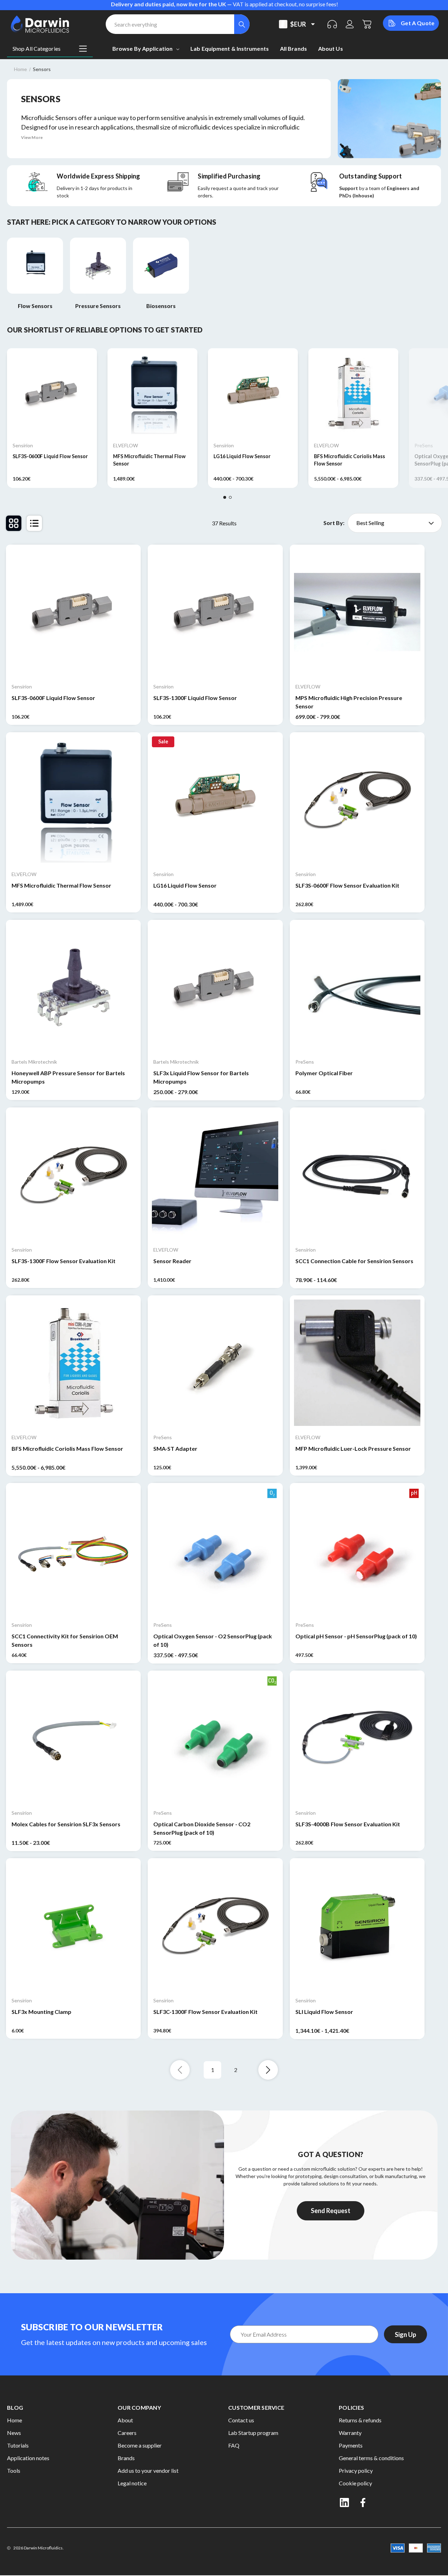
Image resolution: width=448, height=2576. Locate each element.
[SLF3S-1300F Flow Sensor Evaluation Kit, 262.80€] (73, 1175)
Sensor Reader (172, 1261)
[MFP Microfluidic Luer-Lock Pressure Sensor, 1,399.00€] (357, 1363)
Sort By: (334, 523)
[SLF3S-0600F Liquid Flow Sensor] (52, 393)
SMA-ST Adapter (175, 1448)
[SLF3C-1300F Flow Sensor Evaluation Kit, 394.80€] (215, 1926)
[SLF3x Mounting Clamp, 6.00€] (73, 1926)
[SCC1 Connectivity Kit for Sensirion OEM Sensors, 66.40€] (73, 1550)
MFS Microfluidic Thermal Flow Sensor (149, 460)
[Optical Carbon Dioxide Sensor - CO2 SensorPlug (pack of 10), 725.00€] (215, 1738)
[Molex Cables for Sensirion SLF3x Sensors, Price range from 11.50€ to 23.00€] (73, 1738)
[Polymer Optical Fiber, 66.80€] (357, 987)
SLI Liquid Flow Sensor (324, 2012)
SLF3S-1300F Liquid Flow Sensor (195, 698)
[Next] (268, 2070)
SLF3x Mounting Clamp (41, 2012)
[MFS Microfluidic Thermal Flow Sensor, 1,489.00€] (73, 800)
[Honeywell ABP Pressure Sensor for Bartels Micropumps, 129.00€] (73, 987)
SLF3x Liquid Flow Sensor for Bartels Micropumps (201, 1077)
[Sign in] (350, 24)
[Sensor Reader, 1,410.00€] (215, 1175)
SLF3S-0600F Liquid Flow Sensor (50, 456)
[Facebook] (364, 2502)
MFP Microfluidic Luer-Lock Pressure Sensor (353, 1448)
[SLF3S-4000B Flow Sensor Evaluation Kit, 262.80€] (357, 1738)
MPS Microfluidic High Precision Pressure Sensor (349, 702)
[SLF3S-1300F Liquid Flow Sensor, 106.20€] (215, 612)
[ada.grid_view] (14, 523)
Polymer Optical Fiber (324, 1073)
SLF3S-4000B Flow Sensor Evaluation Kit (348, 1824)
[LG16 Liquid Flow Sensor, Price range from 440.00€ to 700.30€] (215, 800)
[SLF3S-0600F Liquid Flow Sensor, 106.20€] (73, 612)
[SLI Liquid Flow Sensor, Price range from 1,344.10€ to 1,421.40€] (357, 1926)
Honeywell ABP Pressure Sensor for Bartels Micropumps (68, 1077)
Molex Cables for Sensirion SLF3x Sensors (66, 1824)
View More (32, 137)
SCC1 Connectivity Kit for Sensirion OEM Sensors (65, 1640)
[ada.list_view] (34, 523)
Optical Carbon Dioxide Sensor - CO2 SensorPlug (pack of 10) (202, 1828)
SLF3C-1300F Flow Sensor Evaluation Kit (205, 2012)
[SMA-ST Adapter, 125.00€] (215, 1363)
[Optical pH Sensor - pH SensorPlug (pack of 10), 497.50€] (357, 1550)
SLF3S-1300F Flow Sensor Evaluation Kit (64, 1261)
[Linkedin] (344, 2502)
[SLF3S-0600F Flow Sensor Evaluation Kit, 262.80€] (357, 800)
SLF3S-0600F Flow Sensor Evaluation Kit (347, 885)
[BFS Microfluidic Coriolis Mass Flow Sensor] (353, 393)
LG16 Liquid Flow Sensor (242, 456)
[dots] (225, 497)
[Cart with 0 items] (367, 24)
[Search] (242, 24)
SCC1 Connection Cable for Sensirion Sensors (354, 1261)
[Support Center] (332, 24)
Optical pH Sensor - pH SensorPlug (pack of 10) (356, 1636)
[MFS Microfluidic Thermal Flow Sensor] (152, 393)
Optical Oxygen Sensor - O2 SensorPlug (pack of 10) (213, 1640)
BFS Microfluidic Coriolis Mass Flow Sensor (349, 460)
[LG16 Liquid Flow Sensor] (253, 393)
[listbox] (395, 523)
